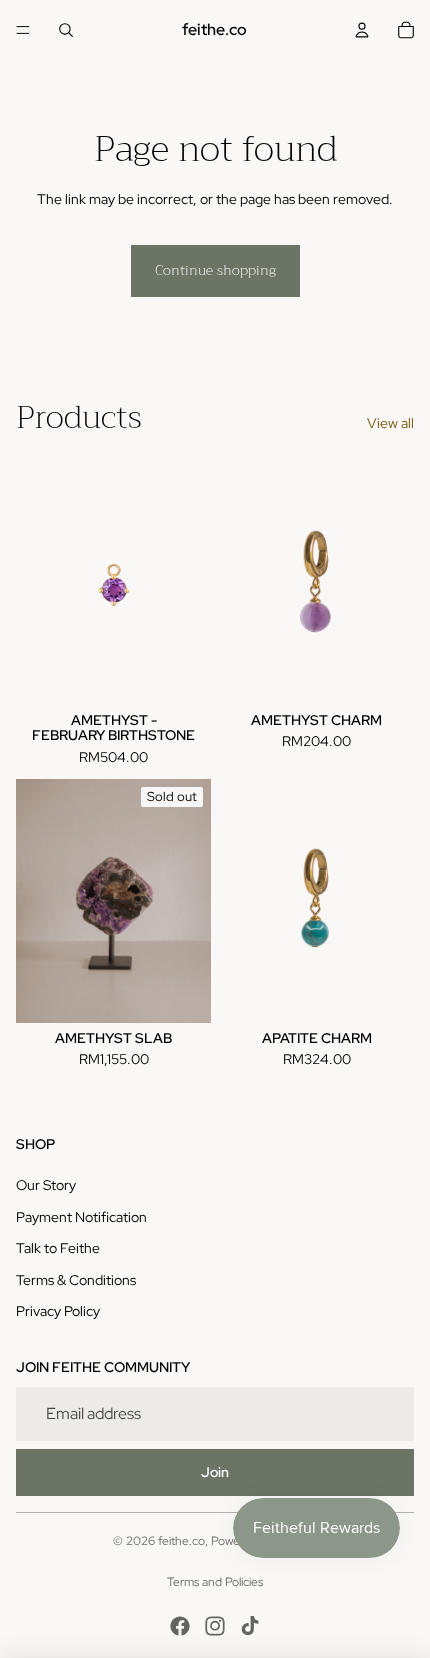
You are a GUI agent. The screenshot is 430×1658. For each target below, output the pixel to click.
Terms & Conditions (76, 1280)
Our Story (46, 1185)
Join (215, 1472)
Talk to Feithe (58, 1248)
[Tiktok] (250, 1626)
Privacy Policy (58, 1311)
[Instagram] (215, 1626)
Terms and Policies (215, 1582)
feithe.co (181, 1541)
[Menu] (23, 30)
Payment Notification (81, 1217)
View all (390, 423)
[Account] (362, 30)
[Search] (66, 30)
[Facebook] (180, 1626)
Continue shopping (215, 270)
